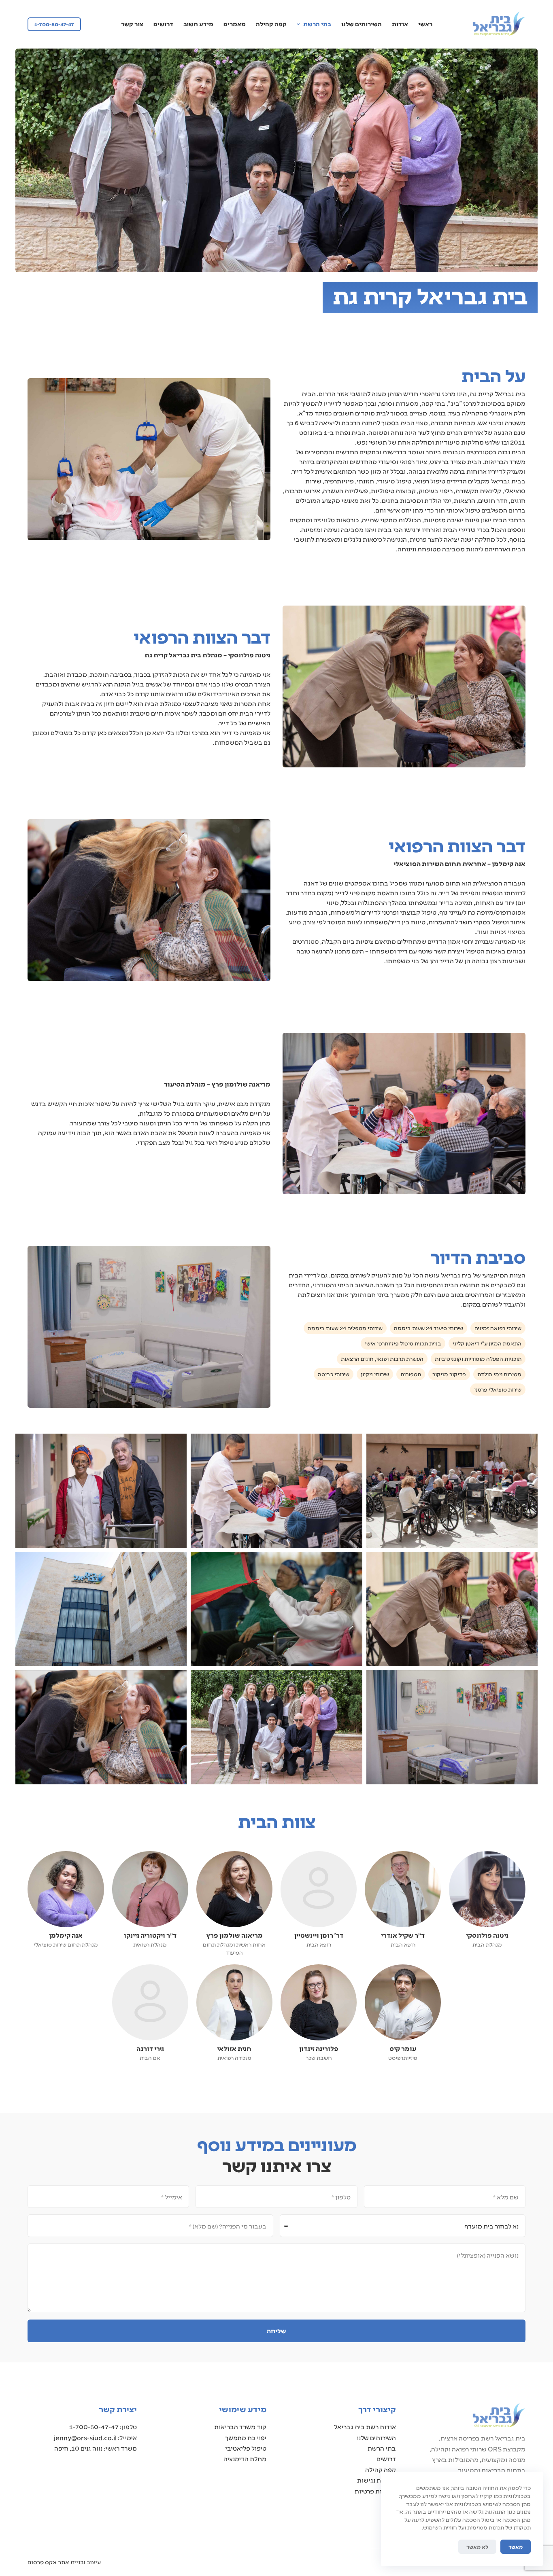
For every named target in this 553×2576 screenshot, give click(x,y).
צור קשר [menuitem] (132, 24)
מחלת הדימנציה (245, 2458)
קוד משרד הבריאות (240, 2427)
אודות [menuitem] (400, 24)
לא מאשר (477, 2547)
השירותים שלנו (376, 2437)
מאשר (516, 2547)
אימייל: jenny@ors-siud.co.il (95, 2437)
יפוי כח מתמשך (246, 2437)
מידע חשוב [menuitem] (198, 24)
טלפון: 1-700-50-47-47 (103, 2427)
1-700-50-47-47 (54, 24)
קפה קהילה (381, 2469)
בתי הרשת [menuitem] (317, 24)
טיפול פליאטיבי (246, 2448)
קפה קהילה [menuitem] (271, 24)
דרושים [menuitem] (163, 24)
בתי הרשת (382, 2448)
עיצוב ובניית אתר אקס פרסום (64, 2562)
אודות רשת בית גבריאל (365, 2427)
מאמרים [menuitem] (235, 24)
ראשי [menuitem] (425, 24)
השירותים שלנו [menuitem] (362, 24)
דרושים (386, 2458)
